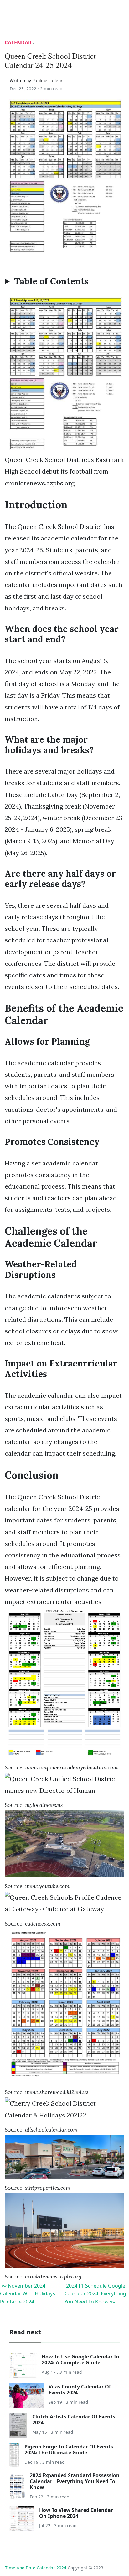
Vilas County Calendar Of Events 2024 (80, 2390)
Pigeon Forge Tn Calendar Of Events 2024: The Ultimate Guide (69, 2450)
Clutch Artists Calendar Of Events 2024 (74, 2420)
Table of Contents (51, 282)
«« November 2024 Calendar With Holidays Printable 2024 (28, 2294)
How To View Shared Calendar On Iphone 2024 (76, 2513)
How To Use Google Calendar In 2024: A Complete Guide (80, 2360)
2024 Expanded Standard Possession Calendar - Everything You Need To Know (75, 2481)
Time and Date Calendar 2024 (36, 2568)
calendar (18, 43)
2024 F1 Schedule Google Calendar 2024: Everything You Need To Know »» (95, 2294)
